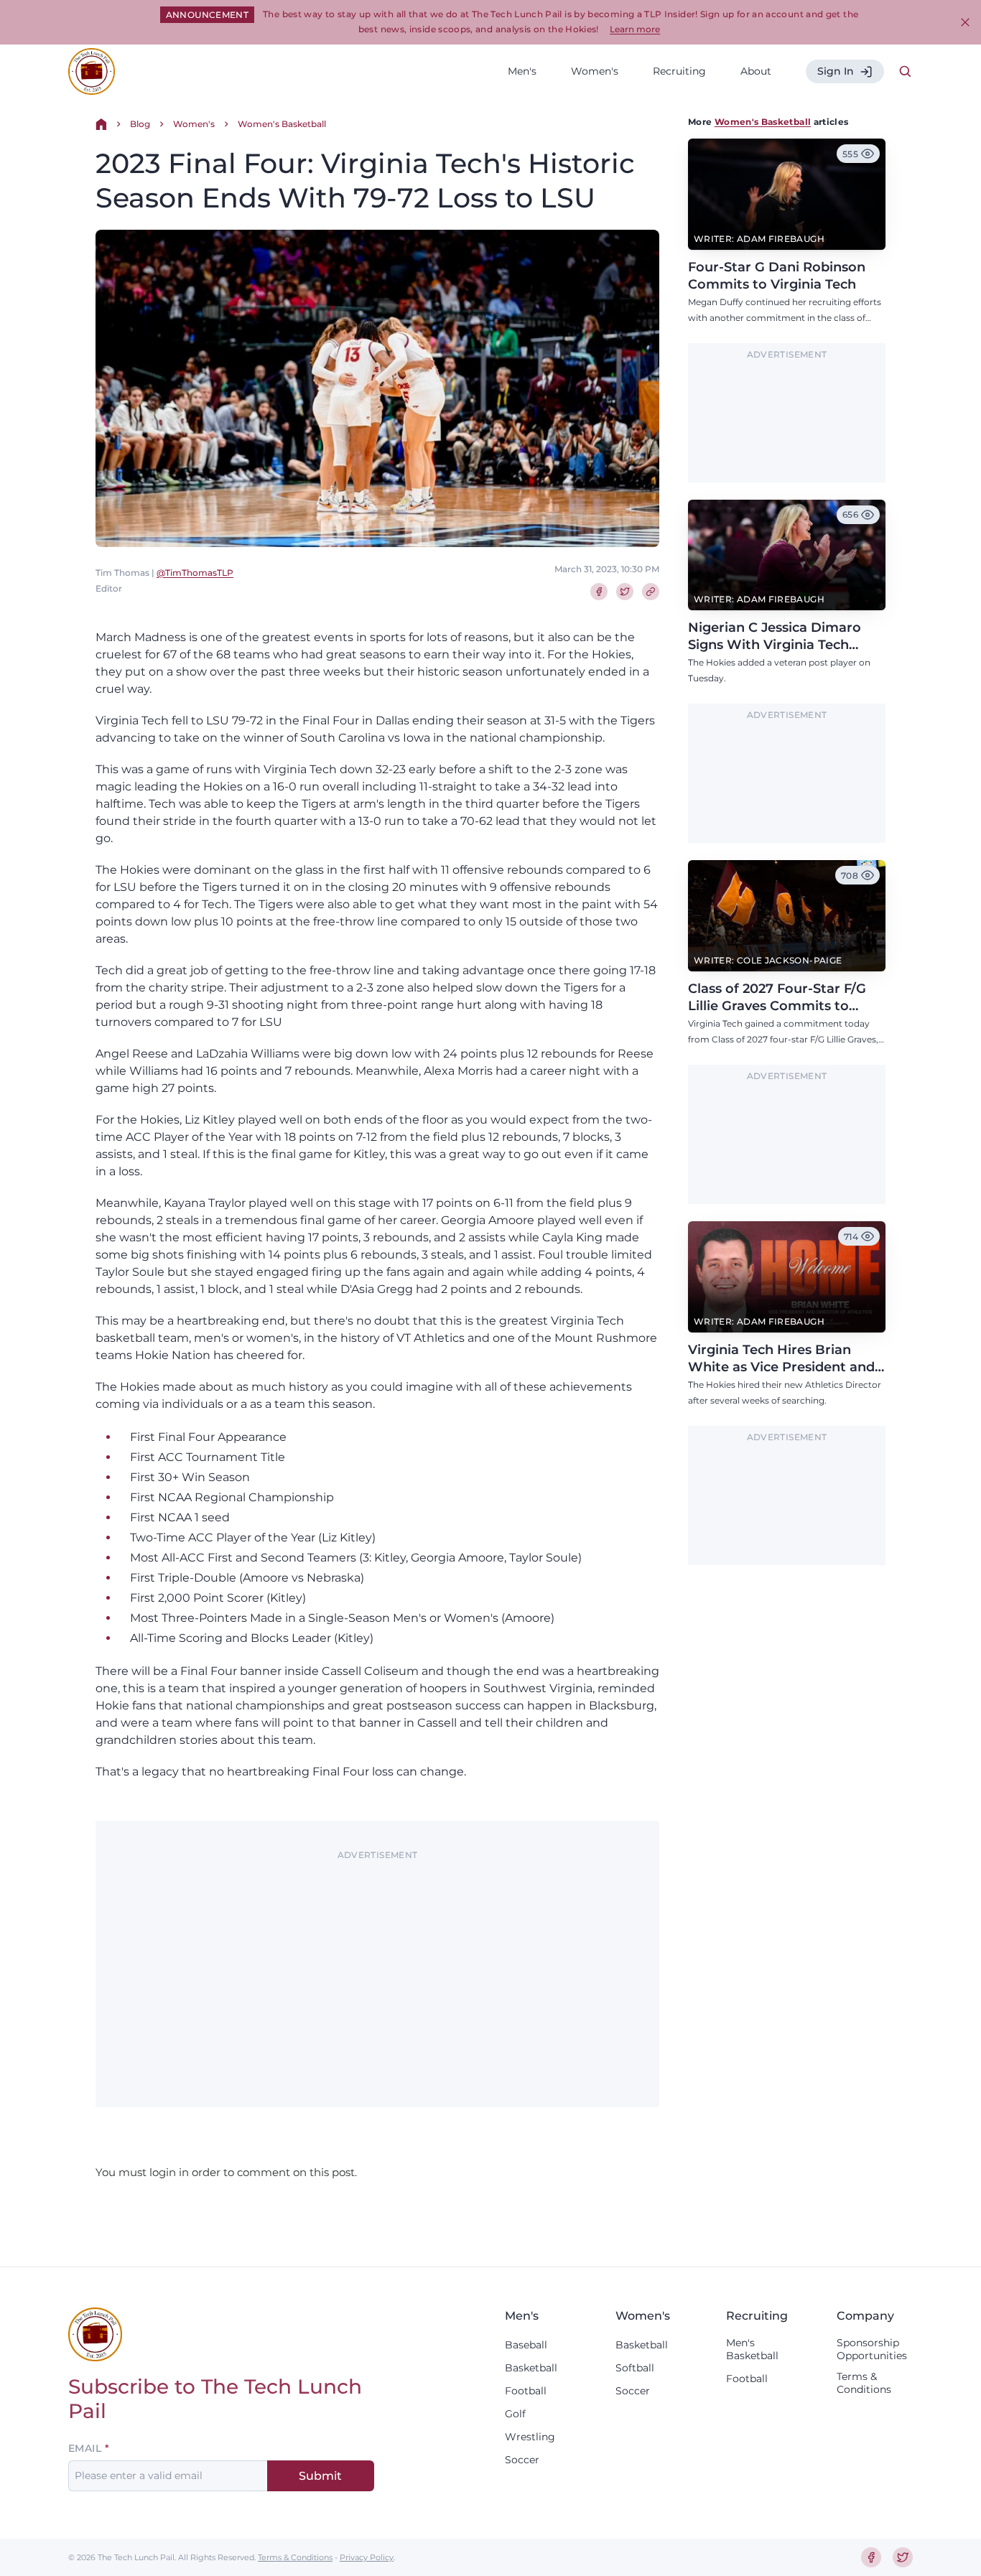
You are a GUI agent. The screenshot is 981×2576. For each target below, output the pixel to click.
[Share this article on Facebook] (599, 592)
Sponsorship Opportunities (872, 2349)
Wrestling (530, 2437)
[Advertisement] (377, 1966)
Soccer (522, 2460)
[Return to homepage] (92, 71)
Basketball (531, 2368)
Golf (515, 2414)
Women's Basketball (282, 124)
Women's (595, 71)
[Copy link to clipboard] (651, 592)
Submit (320, 2476)
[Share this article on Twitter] (625, 592)
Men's (522, 71)
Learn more (635, 29)
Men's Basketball (752, 2349)
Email (85, 2448)
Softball (635, 2368)
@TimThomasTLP (195, 573)
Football (526, 2391)
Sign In (836, 71)
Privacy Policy (367, 2557)
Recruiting (679, 71)
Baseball (526, 2345)
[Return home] (101, 124)
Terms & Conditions (864, 2383)
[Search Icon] (906, 72)
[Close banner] (965, 22)
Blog (140, 124)
